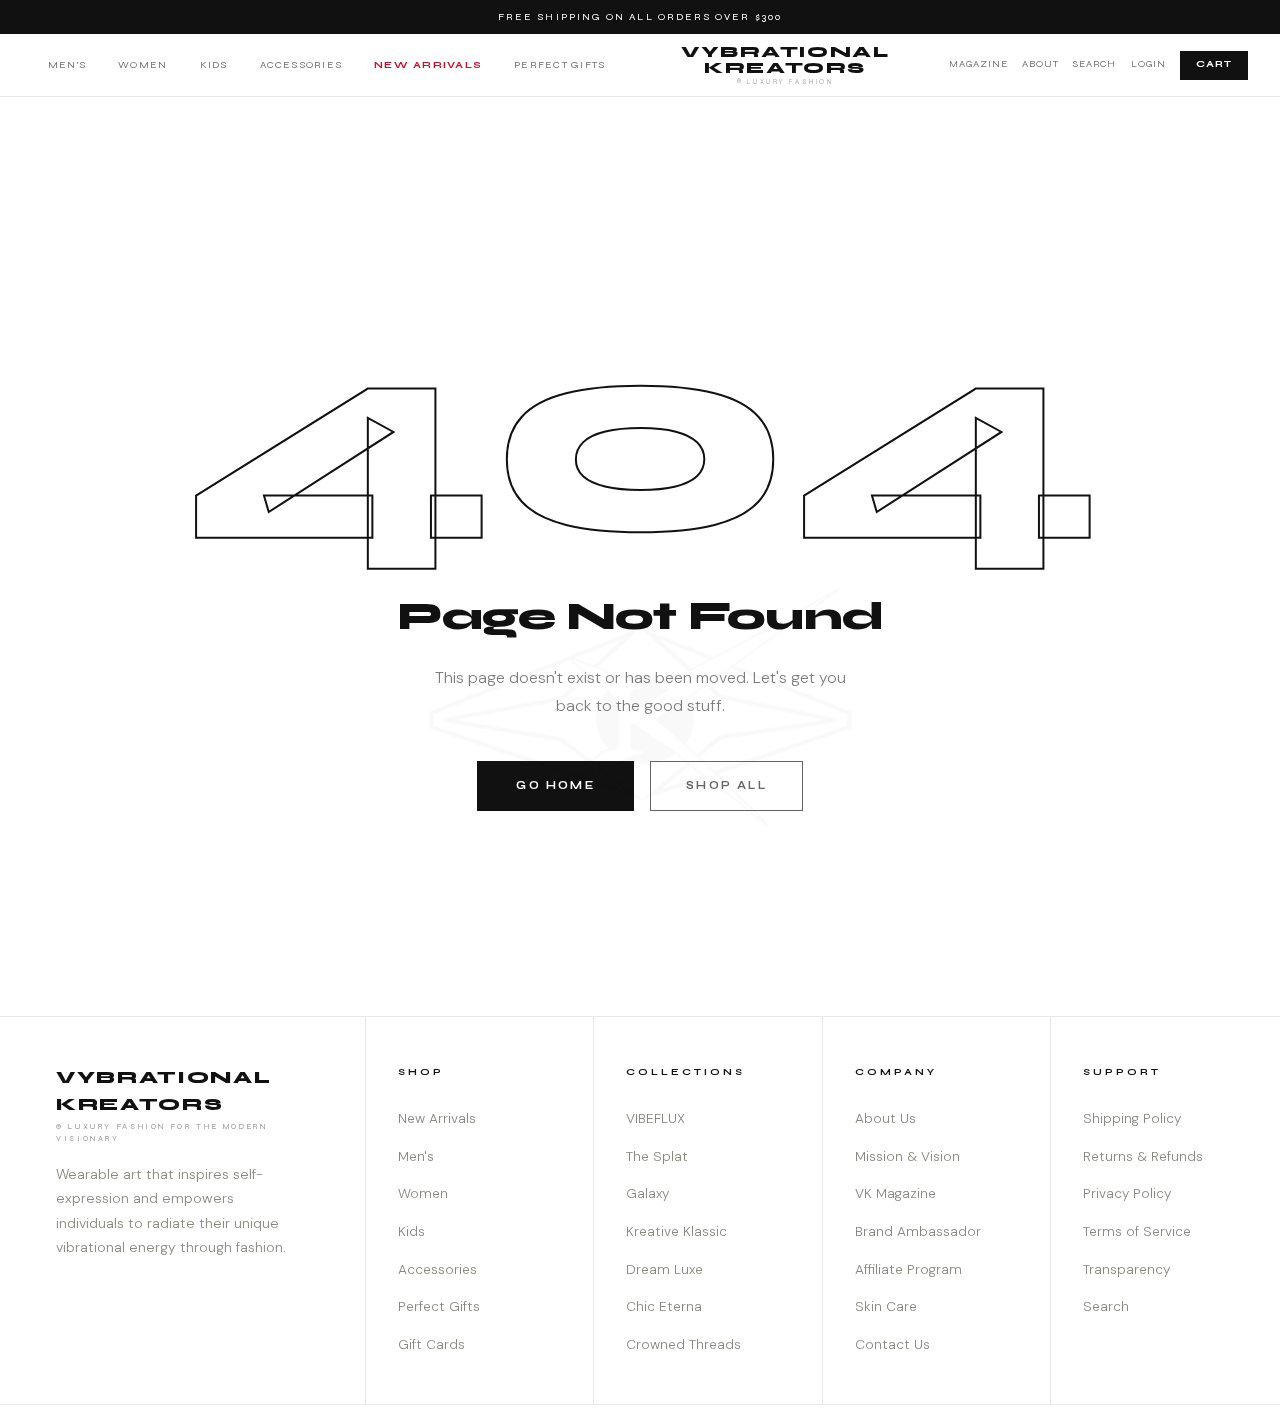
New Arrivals (428, 64)
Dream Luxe (664, 1269)
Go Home (555, 785)
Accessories (301, 64)
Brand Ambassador (918, 1231)
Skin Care (886, 1306)
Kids (214, 64)
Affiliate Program (908, 1269)
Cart (1214, 64)
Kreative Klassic (676, 1231)
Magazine (978, 64)
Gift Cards (431, 1344)
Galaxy (647, 1193)
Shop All (726, 785)
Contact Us (892, 1344)
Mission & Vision (907, 1156)
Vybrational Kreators (785, 64)
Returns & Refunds (1143, 1156)
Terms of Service (1137, 1231)
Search (1094, 64)
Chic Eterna (664, 1306)
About (1040, 64)
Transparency (1126, 1269)
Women (142, 64)
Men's (67, 64)
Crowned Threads (683, 1344)
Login (1148, 64)
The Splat (657, 1156)
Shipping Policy (1132, 1118)
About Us (885, 1118)
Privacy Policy (1127, 1193)
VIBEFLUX (655, 1118)
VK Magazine (895, 1193)
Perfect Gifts (559, 64)
